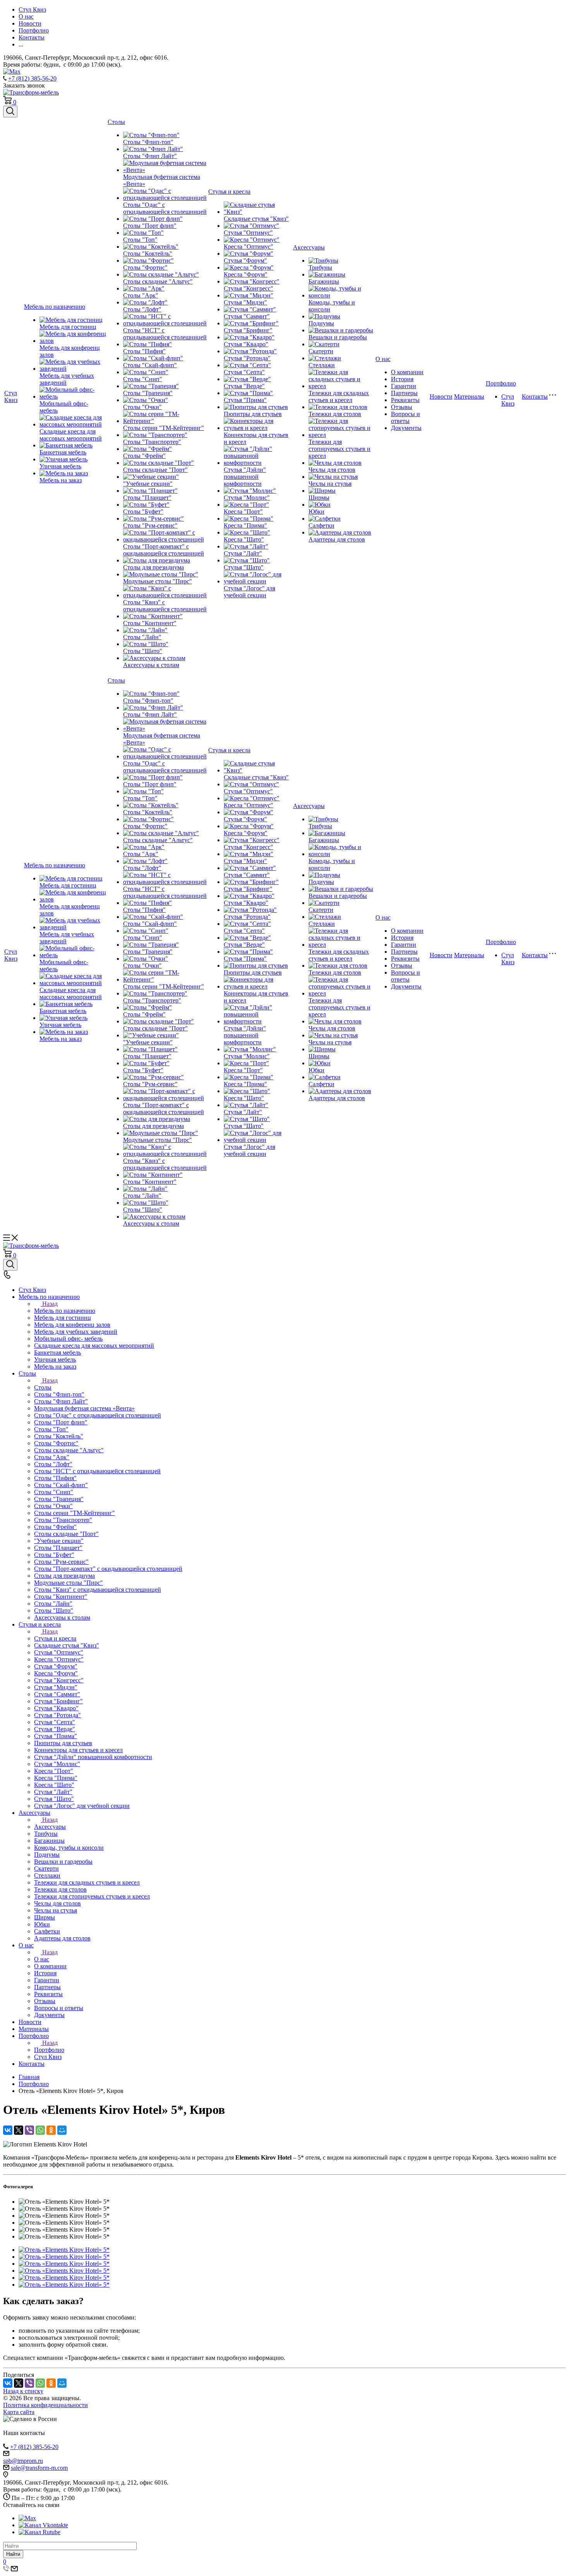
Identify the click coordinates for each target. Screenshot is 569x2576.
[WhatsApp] (40, 2130)
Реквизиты (405, 400)
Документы (406, 428)
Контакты (535, 396)
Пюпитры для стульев (253, 414)
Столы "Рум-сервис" (150, 525)
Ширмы (319, 498)
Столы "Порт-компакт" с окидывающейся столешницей (164, 550)
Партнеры (404, 393)
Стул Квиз (11, 396)
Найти (13, 2554)
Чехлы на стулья (330, 484)
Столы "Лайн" (142, 637)
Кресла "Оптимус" (249, 247)
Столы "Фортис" (145, 267)
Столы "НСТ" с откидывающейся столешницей (165, 334)
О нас (383, 359)
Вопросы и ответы (405, 417)
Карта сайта (19, 2412)
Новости (441, 396)
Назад (50, 1304)
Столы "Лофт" (142, 309)
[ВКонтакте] (8, 2130)
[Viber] (29, 2130)
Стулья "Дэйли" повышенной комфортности (245, 477)
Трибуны (320, 267)
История (402, 379)
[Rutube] (39, 2532)
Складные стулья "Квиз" (256, 219)
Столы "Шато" (143, 651)
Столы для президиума (153, 567)
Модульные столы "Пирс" (158, 581)
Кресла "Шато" (244, 539)
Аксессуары (309, 247)
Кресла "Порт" (243, 512)
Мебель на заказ (61, 480)
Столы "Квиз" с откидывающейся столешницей (165, 606)
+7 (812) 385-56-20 (32, 78)
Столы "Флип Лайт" (150, 156)
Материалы (469, 396)
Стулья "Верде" (244, 386)
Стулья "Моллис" (247, 498)
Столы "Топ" (140, 240)
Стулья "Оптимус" (248, 233)
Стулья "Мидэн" (245, 302)
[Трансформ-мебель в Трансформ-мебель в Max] (12, 71)
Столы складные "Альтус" (158, 281)
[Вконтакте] (43, 2525)
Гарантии (404, 386)
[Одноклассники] (51, 2130)
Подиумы (321, 323)
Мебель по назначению (55, 307)
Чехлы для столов (332, 470)
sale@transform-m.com (39, 2468)
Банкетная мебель (63, 452)
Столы (116, 122)
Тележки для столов (335, 414)
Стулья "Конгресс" (249, 288)
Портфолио (501, 383)
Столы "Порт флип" (150, 226)
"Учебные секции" (148, 484)
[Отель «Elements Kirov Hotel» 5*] (64, 2250)
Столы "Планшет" (147, 498)
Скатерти (321, 351)
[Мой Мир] (62, 2130)
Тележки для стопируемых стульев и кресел (339, 449)
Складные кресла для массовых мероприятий (71, 435)
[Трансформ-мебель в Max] (27, 2518)
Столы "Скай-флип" (150, 365)
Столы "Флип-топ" (148, 142)
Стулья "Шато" (244, 567)
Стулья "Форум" (245, 261)
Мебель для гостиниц (68, 327)
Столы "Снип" (143, 379)
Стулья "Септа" (244, 372)
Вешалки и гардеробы (338, 337)
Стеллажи (322, 365)
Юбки (316, 512)
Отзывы (402, 407)
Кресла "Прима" (245, 525)
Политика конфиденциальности (45, 2405)
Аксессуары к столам (151, 665)
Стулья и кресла (229, 192)
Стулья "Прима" (245, 400)
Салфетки (321, 525)
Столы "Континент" (150, 623)
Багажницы (324, 281)
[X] (19, 2130)
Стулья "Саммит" (247, 316)
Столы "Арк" (141, 295)
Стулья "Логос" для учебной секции (249, 592)
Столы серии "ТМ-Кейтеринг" (164, 428)
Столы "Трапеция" (148, 393)
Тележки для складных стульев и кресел (339, 396)
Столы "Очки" (142, 407)
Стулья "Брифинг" (248, 330)
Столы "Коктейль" (148, 254)
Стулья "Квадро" (246, 344)
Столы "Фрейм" (144, 456)
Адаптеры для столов (337, 539)
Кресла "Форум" (246, 274)
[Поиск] (10, 112)
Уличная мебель (60, 466)
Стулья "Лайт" (243, 553)
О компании (407, 372)
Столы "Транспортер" (152, 442)
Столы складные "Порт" (155, 470)
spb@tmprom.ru (23, 2461)
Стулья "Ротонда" (247, 358)
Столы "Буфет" (143, 512)
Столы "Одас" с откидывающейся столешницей (165, 208)
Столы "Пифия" (144, 351)
